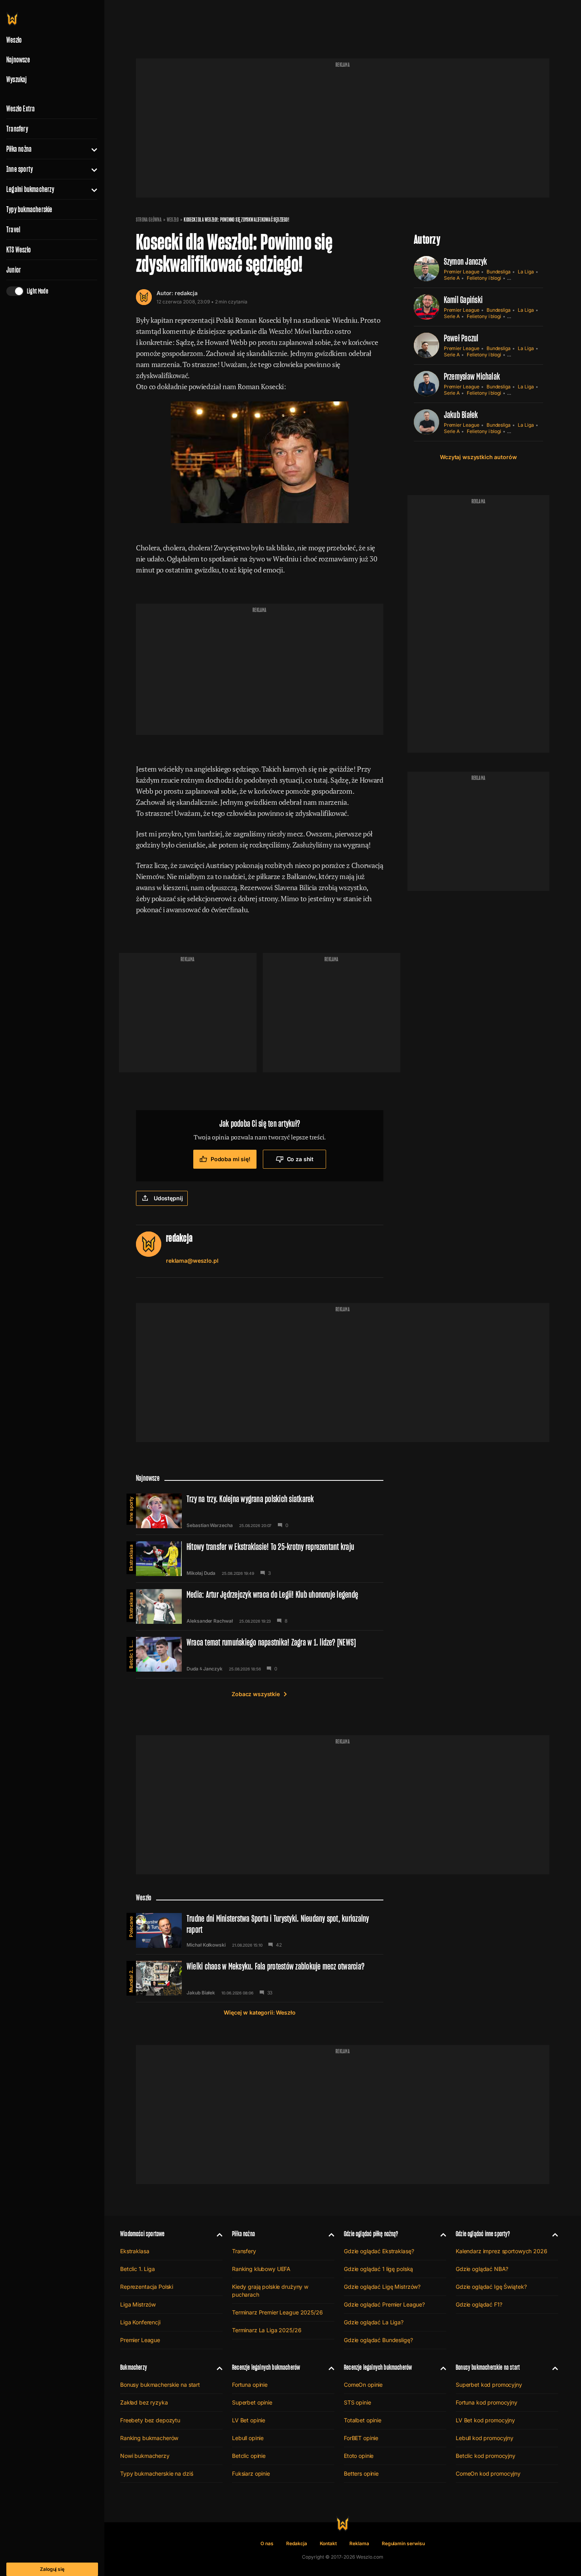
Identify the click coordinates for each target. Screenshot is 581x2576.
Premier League (462, 272)
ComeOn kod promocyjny (488, 2473)
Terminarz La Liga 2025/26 (267, 2330)
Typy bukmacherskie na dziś (157, 2473)
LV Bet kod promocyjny (485, 2420)
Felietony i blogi (484, 278)
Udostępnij (168, 1198)
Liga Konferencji (140, 2322)
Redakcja (297, 2543)
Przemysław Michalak (472, 376)
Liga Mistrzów (138, 2304)
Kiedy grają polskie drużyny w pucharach (270, 2291)
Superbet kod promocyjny (489, 2385)
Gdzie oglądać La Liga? (374, 2322)
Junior (14, 270)
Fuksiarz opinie (251, 2473)
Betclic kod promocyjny (486, 2456)
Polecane (131, 1927)
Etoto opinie (359, 2456)
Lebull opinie (248, 2438)
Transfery (17, 129)
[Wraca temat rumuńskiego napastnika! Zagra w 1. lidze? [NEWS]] (260, 1654)
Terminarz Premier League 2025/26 (277, 2312)
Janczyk (213, 1669)
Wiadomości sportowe (142, 2234)
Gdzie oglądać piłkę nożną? (371, 2234)
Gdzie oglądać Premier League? (384, 2304)
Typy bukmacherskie (29, 209)
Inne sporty (20, 169)
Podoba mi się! (231, 1159)
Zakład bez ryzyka (144, 2402)
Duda (192, 1669)
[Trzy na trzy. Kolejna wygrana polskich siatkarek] (260, 1511)
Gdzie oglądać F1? (479, 2304)
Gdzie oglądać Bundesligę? (378, 2340)
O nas (267, 2543)
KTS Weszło (19, 250)
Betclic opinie (249, 2456)
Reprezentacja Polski (147, 2287)
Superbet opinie (252, 2402)
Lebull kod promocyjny (485, 2438)
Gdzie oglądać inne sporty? (483, 2234)
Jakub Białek (461, 415)
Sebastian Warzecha (210, 1525)
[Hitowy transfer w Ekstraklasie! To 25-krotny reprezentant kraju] (260, 1559)
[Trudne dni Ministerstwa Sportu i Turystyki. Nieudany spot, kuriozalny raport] (260, 1930)
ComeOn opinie (363, 2385)
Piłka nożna (19, 149)
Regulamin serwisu (403, 2543)
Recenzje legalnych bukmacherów (266, 2367)
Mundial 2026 (131, 1977)
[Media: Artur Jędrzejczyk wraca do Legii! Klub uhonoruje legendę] (260, 1606)
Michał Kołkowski (206, 1945)
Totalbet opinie (363, 2420)
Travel (13, 230)
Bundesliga (499, 272)
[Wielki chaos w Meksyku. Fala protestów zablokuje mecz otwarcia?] (260, 1978)
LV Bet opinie (249, 2420)
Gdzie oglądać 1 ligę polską (378, 2269)
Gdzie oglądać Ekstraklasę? (379, 2251)
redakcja (186, 293)
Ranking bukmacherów (149, 2438)
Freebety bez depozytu (150, 2420)
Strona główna (149, 220)
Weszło (173, 220)
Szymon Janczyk (465, 261)
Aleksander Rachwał (210, 1621)
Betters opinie (361, 2473)
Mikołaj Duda (201, 1573)
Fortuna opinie (250, 2385)
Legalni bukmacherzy (30, 189)
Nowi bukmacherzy (145, 2456)
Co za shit (300, 1159)
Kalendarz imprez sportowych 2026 (502, 2251)
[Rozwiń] (91, 149)
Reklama (359, 2543)
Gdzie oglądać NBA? (482, 2269)
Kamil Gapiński (463, 300)
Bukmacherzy (134, 2367)
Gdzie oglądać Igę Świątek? (491, 2287)
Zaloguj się (52, 2569)
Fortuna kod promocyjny (487, 2402)
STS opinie (357, 2402)
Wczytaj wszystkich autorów (478, 457)
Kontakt (328, 2543)
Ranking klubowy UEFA (261, 2269)
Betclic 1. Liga (131, 1653)
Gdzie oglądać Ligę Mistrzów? (382, 2287)
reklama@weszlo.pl (192, 1261)
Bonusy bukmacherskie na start (160, 2385)
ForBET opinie (361, 2438)
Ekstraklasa (131, 1558)
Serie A (452, 278)
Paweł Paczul (461, 338)
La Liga (526, 272)
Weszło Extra (21, 109)
